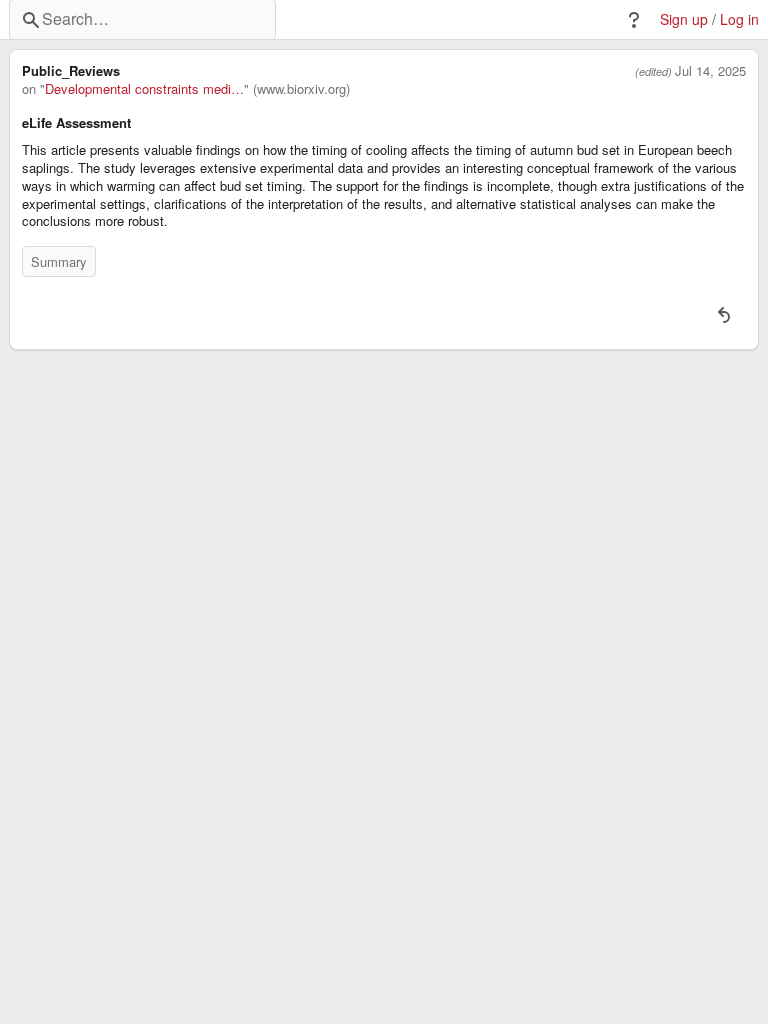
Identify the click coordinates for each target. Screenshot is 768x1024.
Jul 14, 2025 (710, 71)
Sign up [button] (684, 19)
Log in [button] (739, 19)
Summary (59, 261)
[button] (634, 20)
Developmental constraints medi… (144, 89)
